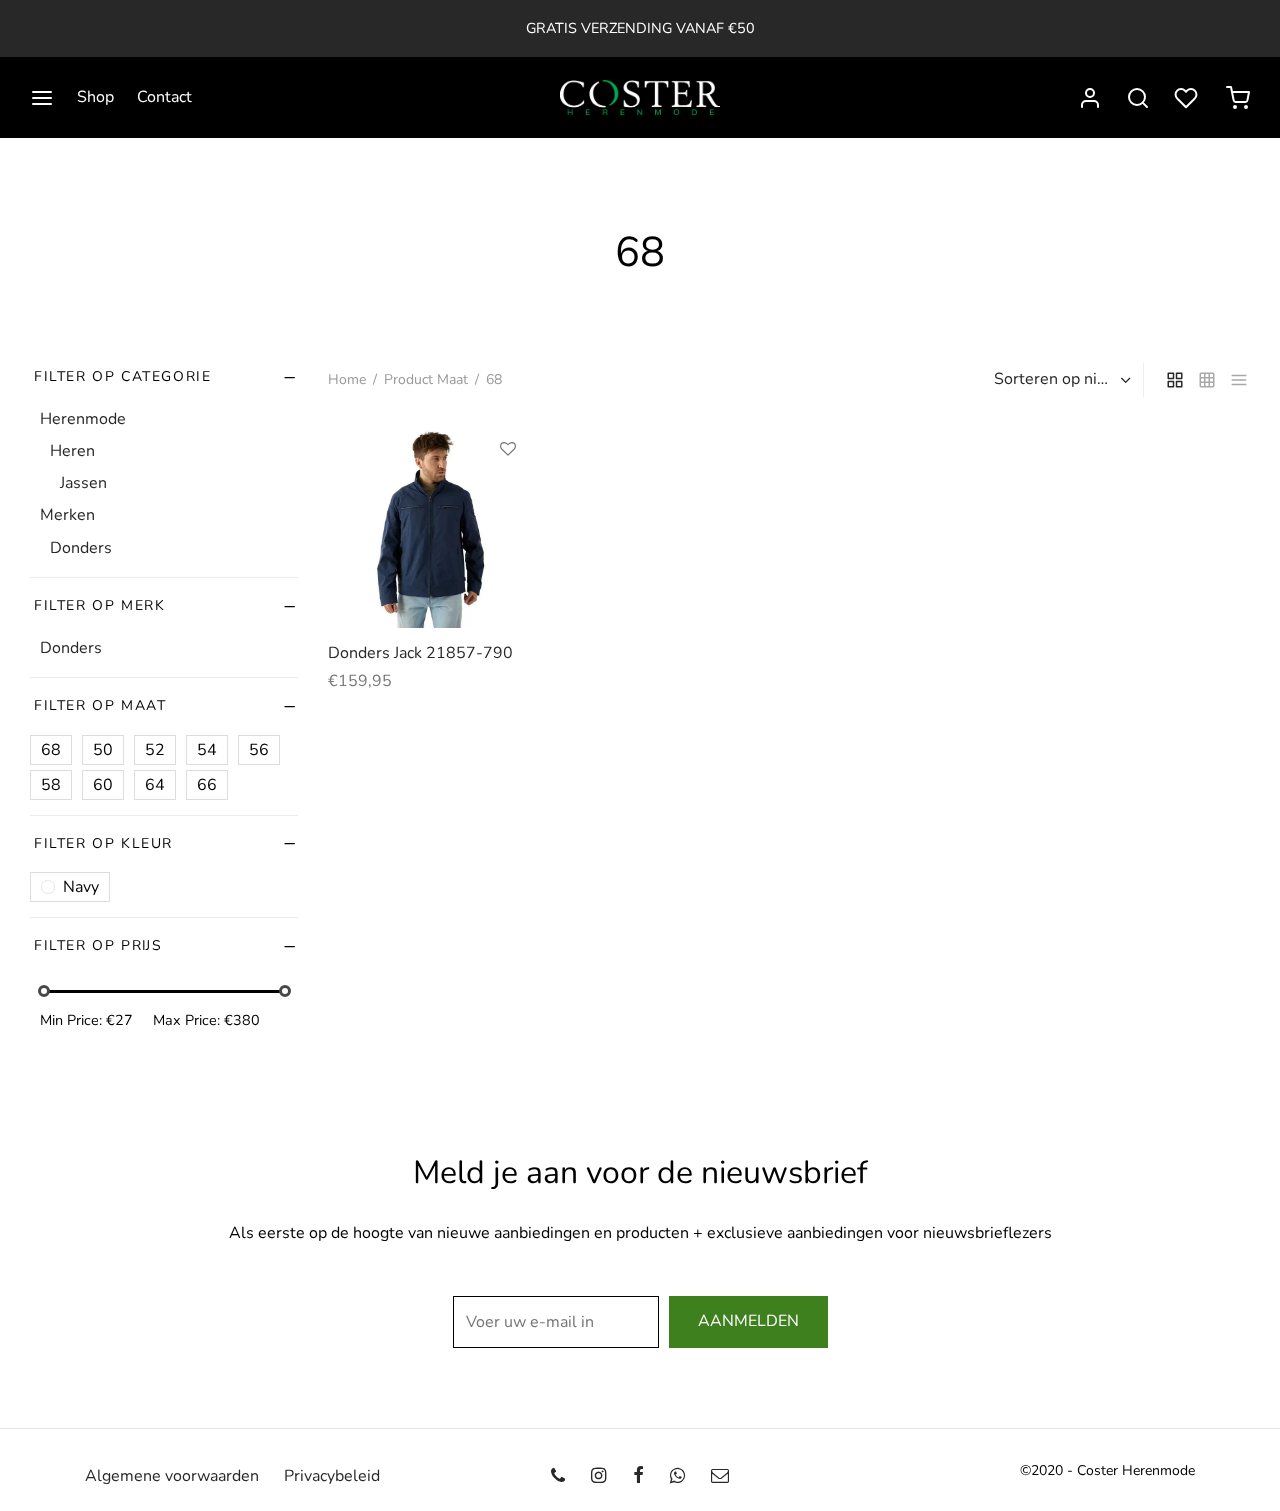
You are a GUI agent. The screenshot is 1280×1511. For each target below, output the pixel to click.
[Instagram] (598, 1477)
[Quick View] (508, 541)
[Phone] (558, 1477)
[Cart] (1238, 98)
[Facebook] (637, 1477)
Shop (95, 97)
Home (347, 379)
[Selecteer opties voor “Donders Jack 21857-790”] (508, 495)
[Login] (1090, 98)
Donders (81, 547)
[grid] (1175, 380)
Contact (164, 97)
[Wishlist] (1188, 98)
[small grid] (1207, 380)
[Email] (720, 1477)
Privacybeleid (332, 1476)
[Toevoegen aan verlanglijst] (508, 449)
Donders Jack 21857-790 (420, 653)
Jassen (83, 483)
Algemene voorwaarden (172, 1476)
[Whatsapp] (677, 1477)
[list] (1239, 380)
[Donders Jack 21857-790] (432, 524)
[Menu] (42, 98)
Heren (72, 451)
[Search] (1138, 98)
